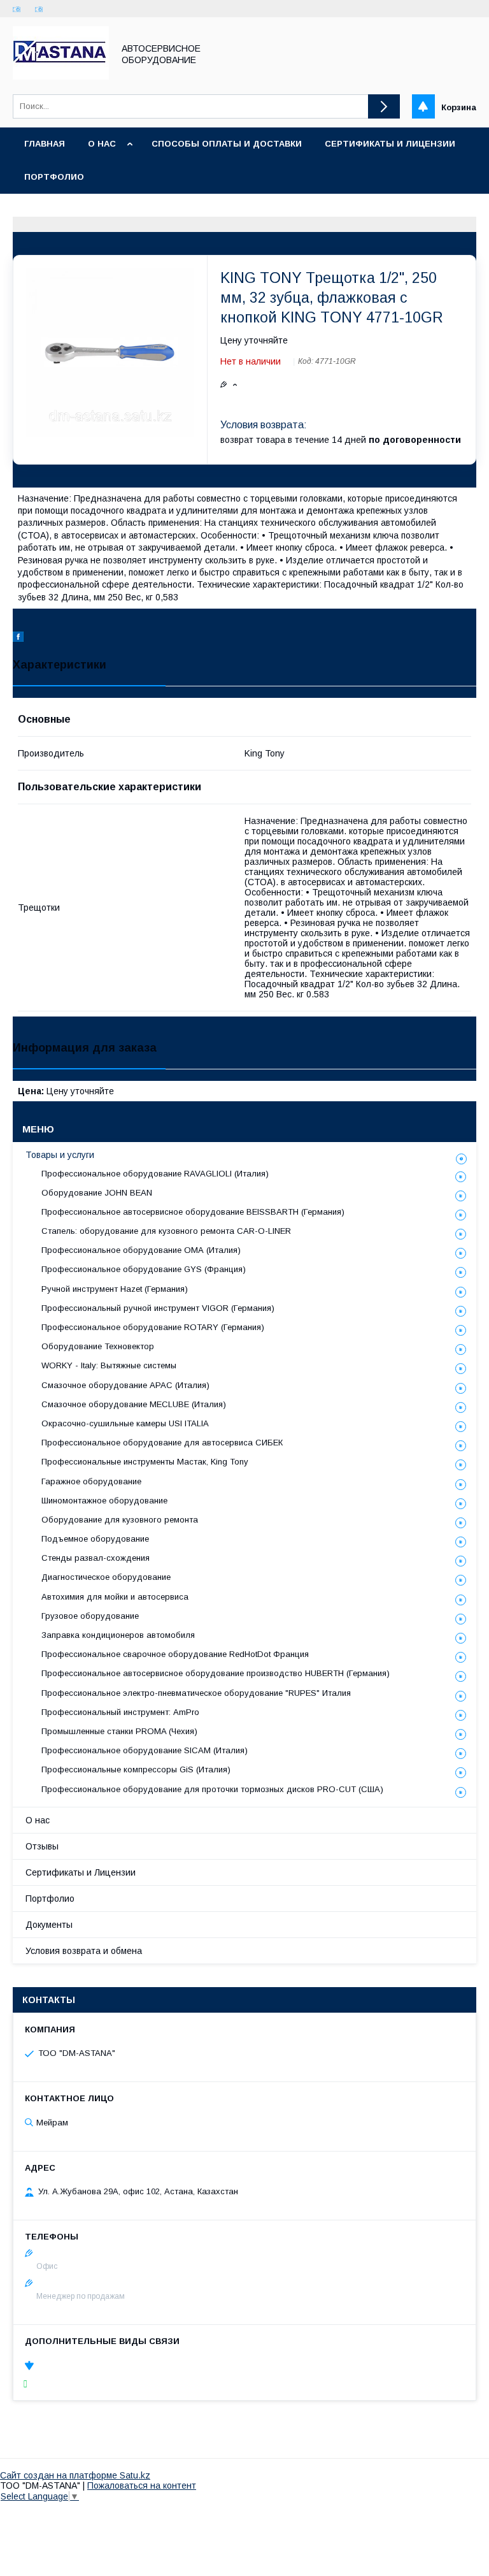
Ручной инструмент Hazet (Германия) (115, 1289)
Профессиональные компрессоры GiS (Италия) (136, 1769)
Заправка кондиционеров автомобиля (118, 1635)
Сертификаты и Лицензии (81, 1872)
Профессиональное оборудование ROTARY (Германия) (153, 1327)
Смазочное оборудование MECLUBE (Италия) (134, 1404)
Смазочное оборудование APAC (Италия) (125, 1385)
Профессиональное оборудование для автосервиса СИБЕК (162, 1443)
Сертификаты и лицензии (390, 144)
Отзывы (42, 1846)
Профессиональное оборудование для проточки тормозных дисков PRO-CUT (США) (212, 1789)
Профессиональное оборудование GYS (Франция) (144, 1269)
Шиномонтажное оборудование (104, 1501)
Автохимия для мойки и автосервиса (115, 1597)
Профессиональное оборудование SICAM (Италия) (145, 1750)
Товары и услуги (60, 1155)
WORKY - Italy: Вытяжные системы (109, 1365)
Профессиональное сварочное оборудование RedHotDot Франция (175, 1654)
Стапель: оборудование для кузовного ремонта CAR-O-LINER (166, 1231)
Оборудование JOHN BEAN (97, 1193)
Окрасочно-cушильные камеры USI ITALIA (125, 1423)
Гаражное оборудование (91, 1481)
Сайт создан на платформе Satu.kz (75, 2475)
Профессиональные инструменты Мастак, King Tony (145, 1462)
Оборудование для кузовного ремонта (120, 1520)
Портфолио (54, 177)
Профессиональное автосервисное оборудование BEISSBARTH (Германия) (193, 1212)
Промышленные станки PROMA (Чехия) (119, 1731)
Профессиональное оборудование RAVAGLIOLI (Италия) (155, 1174)
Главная (45, 144)
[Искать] (384, 106)
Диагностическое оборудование (106, 1577)
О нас (102, 144)
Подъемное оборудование (95, 1539)
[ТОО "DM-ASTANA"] (61, 76)
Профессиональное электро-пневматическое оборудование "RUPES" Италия (196, 1693)
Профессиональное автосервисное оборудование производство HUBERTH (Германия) (216, 1673)
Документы (49, 1925)
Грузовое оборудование (90, 1616)
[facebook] (18, 639)
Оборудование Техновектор (98, 1346)
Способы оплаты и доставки (227, 144)
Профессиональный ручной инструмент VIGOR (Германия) (158, 1308)
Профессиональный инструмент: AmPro (120, 1712)
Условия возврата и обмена (84, 1951)
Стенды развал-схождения (96, 1558)
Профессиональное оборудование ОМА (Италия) (141, 1250)
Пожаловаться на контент (142, 2486)
